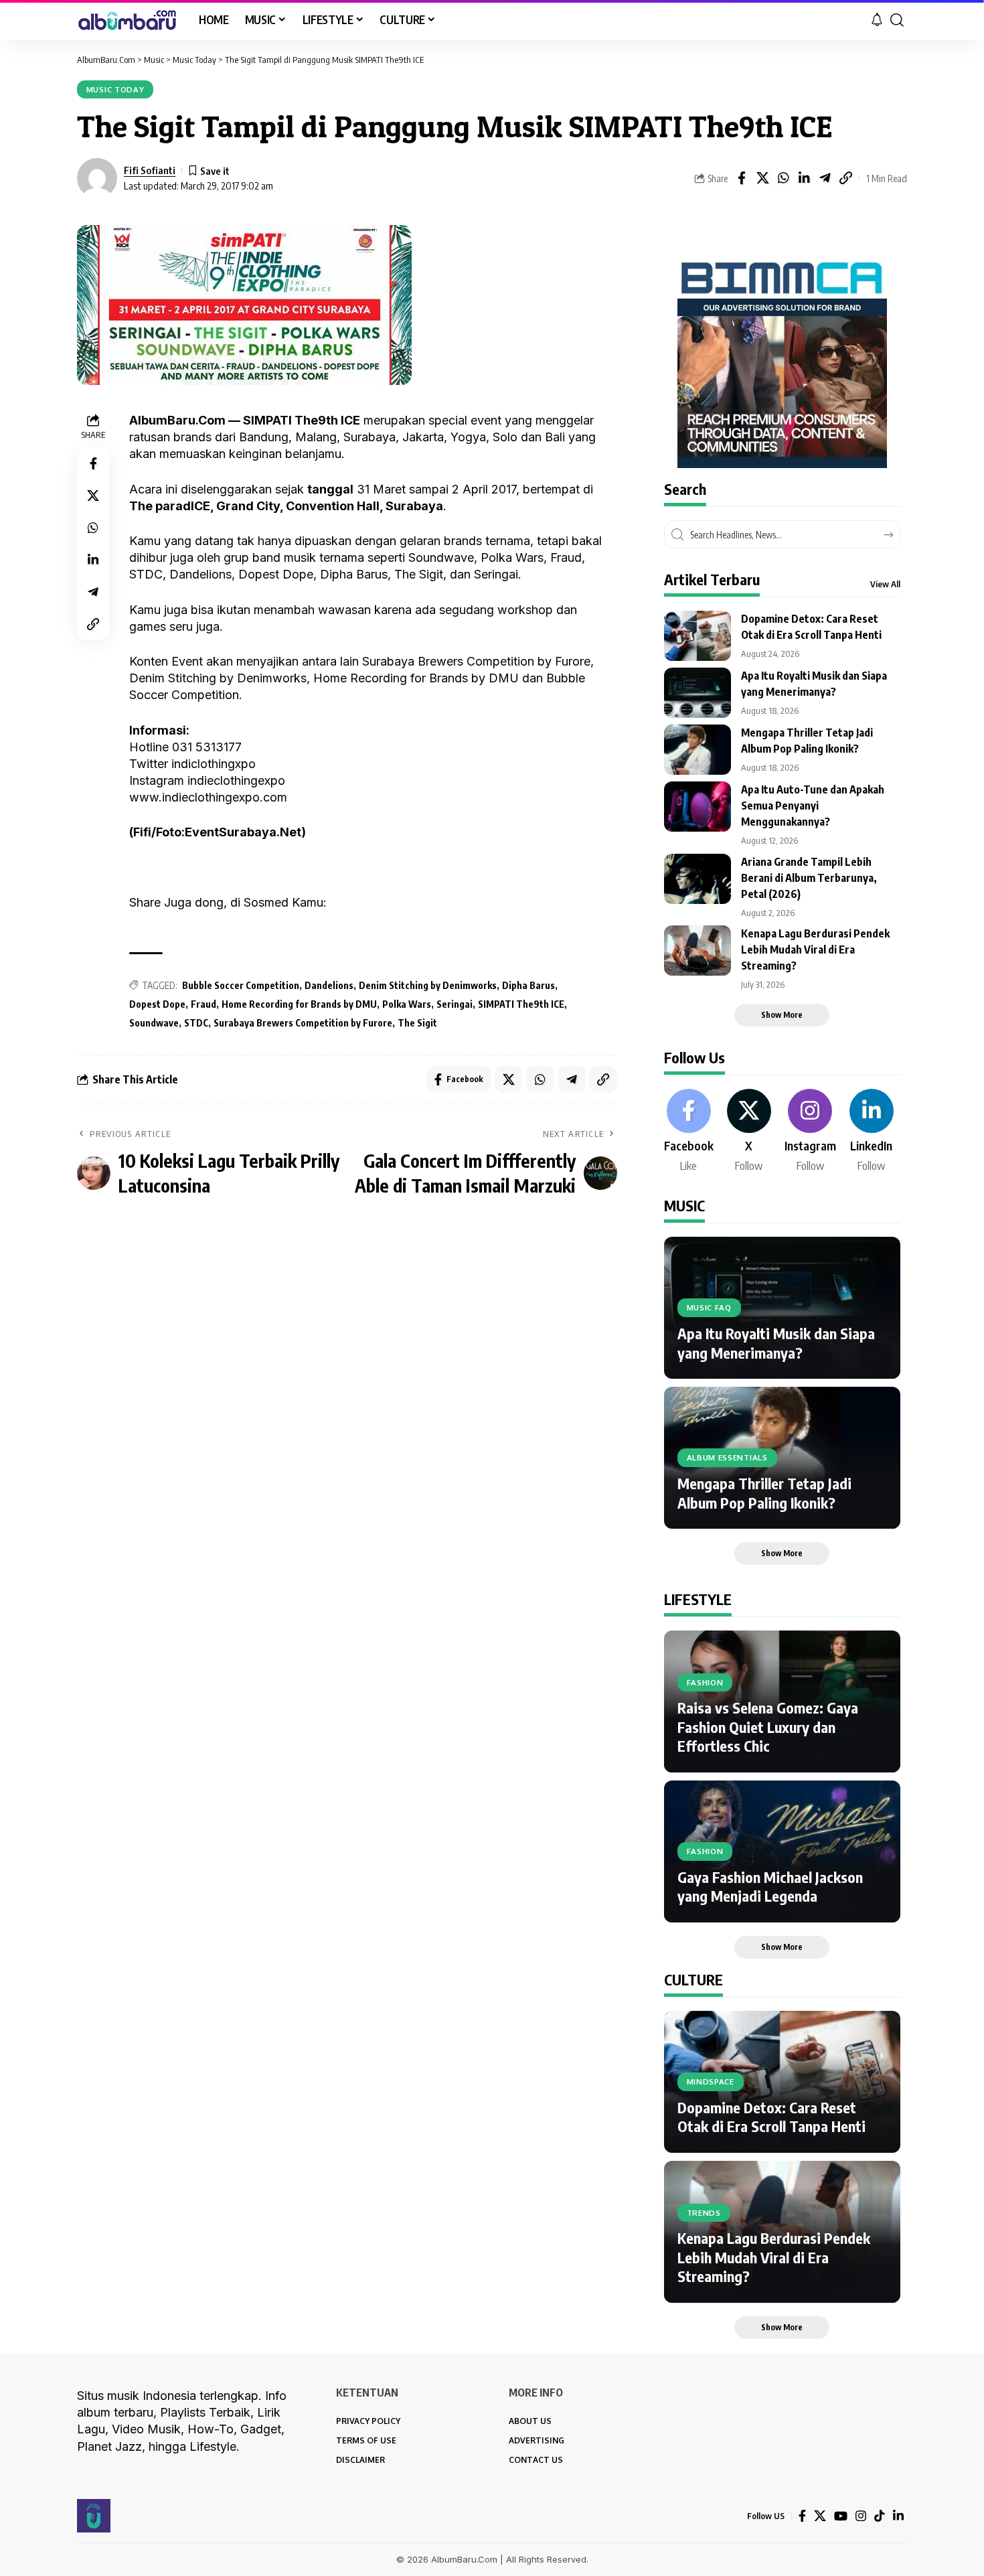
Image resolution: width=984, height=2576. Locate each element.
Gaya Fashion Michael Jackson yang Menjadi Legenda (770, 1887)
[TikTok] (880, 2516)
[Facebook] (689, 1132)
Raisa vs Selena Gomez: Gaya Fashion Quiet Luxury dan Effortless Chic (768, 1727)
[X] (749, 1132)
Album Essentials (727, 1457)
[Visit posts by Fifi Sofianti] (97, 178)
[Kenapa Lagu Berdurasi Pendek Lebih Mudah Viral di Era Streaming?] (698, 951)
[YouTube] (841, 2516)
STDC (196, 1023)
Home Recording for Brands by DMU (299, 1004)
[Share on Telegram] (825, 178)
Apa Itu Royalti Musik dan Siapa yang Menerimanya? (776, 1343)
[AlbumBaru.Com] (127, 20)
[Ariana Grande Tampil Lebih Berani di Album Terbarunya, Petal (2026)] (698, 879)
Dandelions (329, 985)
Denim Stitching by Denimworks (428, 985)
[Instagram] (810, 1132)
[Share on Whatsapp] (783, 178)
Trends (704, 2213)
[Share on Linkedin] (804, 178)
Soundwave (154, 1023)
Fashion (705, 1682)
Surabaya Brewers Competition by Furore (303, 1023)
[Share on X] (762, 178)
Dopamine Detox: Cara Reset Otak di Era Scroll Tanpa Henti (771, 2117)
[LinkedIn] (872, 1132)
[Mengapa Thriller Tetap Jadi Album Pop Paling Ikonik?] (698, 750)
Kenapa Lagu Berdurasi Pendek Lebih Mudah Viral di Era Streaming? (815, 950)
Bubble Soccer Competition (241, 985)
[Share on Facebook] (742, 178)
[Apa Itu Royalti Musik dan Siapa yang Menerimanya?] (698, 693)
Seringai (455, 1004)
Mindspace (711, 2081)
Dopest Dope (157, 1004)
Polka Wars (407, 1004)
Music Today (115, 89)
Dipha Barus (528, 985)
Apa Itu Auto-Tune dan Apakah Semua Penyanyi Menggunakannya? (813, 806)
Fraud (203, 1004)
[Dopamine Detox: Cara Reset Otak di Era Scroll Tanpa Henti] (698, 636)
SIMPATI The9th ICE (521, 1004)
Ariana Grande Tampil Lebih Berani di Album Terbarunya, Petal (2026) (809, 878)
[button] (897, 20)
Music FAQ (709, 1307)
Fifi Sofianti (150, 170)
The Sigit (417, 1023)
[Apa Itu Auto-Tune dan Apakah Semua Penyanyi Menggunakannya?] (698, 807)
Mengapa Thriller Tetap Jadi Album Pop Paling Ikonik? (764, 1493)
